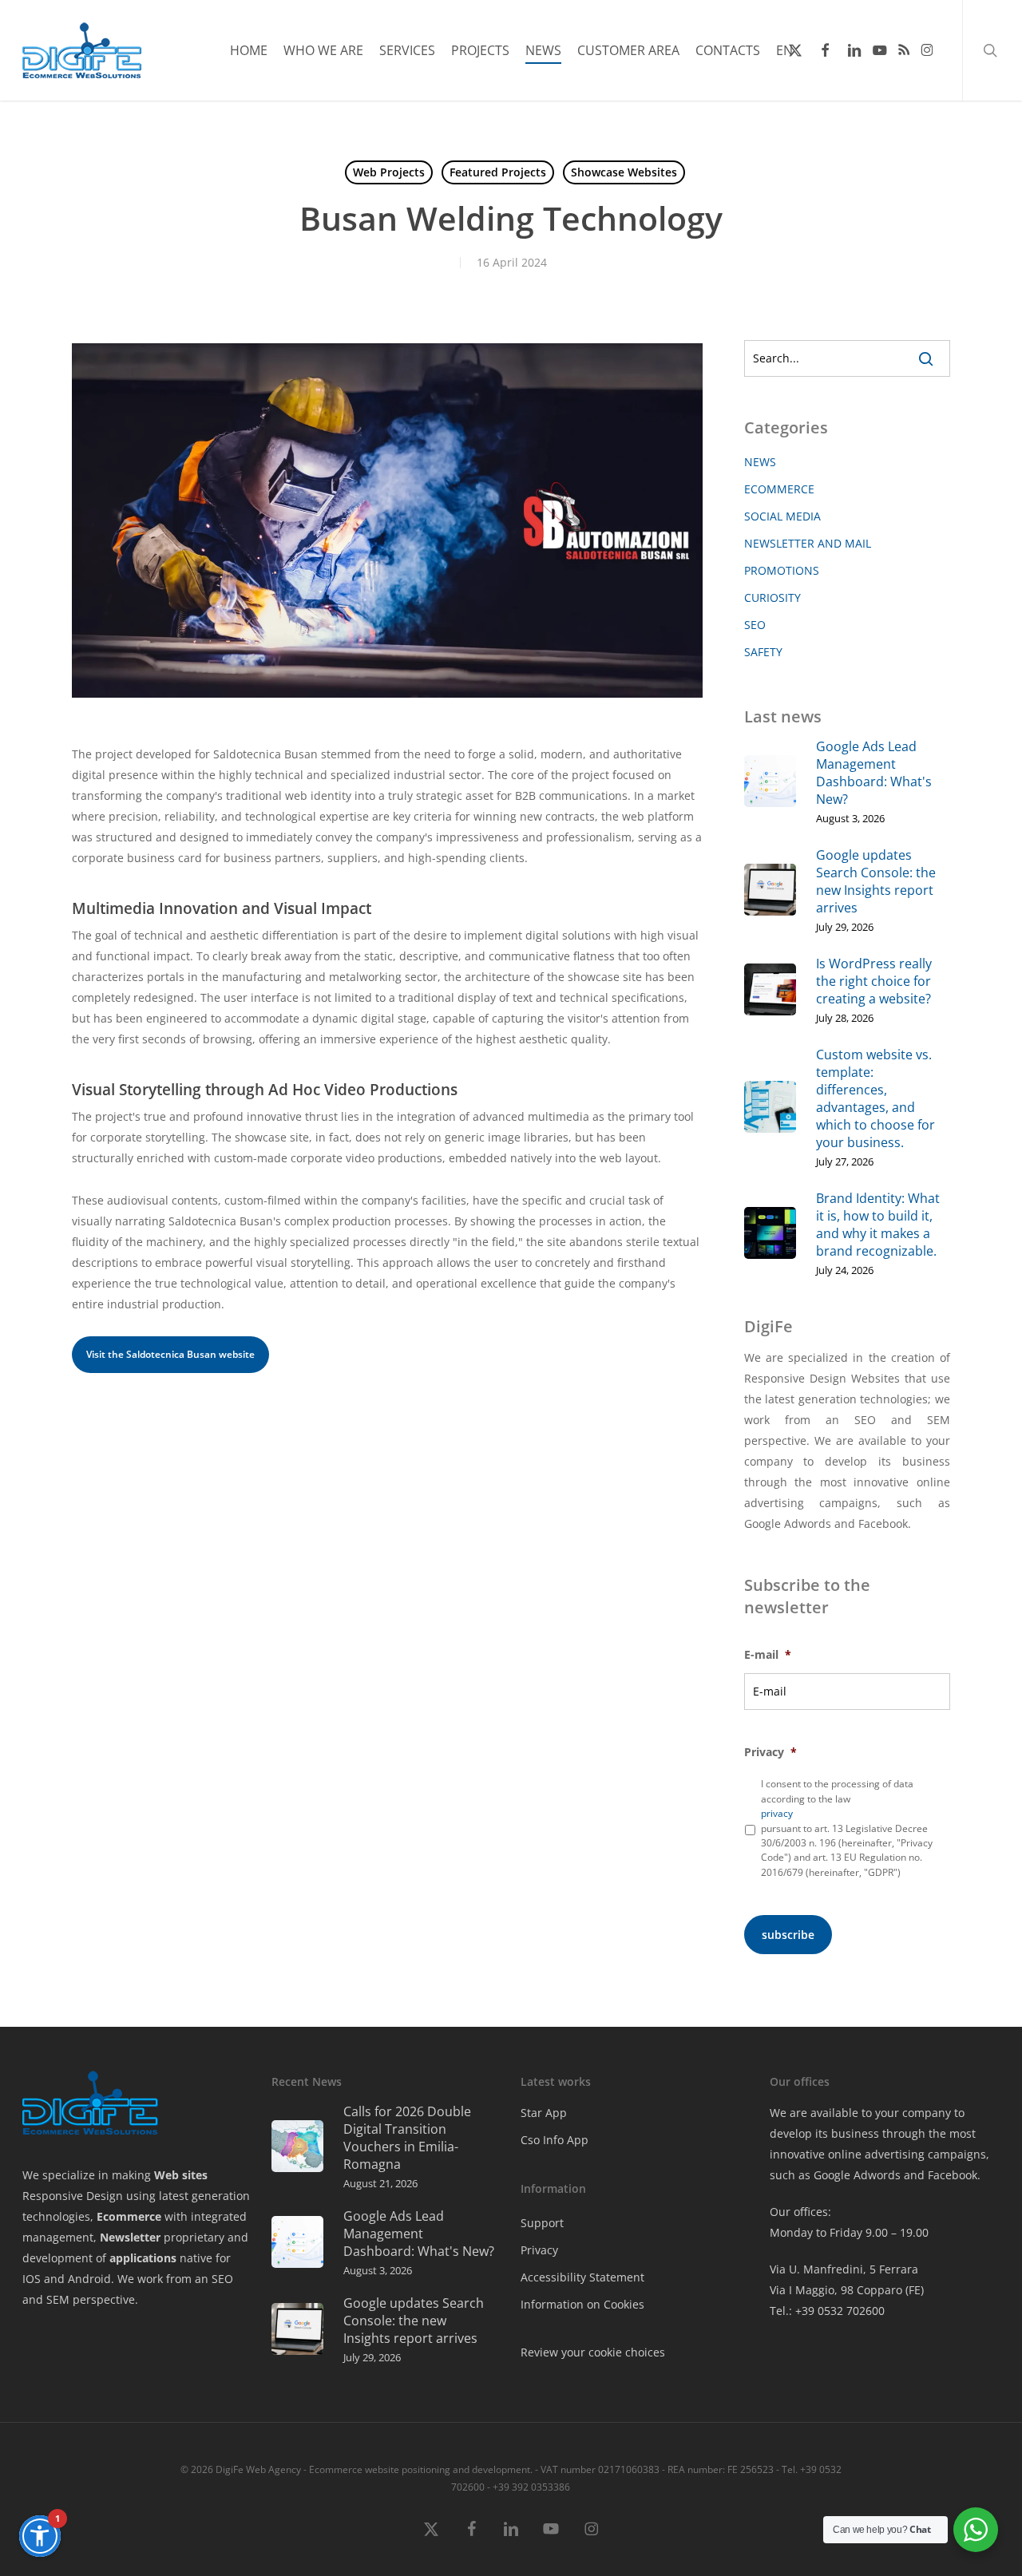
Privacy (770, 1752)
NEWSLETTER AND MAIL (808, 543)
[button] (40, 2536)
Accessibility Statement (582, 2277)
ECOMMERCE (779, 489)
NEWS (760, 462)
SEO (755, 625)
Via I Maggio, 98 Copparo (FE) (847, 2290)
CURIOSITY (772, 598)
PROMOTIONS (782, 570)
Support (542, 2223)
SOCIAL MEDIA (782, 516)
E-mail (768, 1655)
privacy (777, 1813)
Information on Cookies (582, 2304)
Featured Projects (498, 172)
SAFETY (763, 652)
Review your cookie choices (593, 2352)
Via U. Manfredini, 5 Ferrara (844, 2269)
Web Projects (389, 172)
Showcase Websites (624, 172)
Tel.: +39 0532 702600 (827, 2311)
